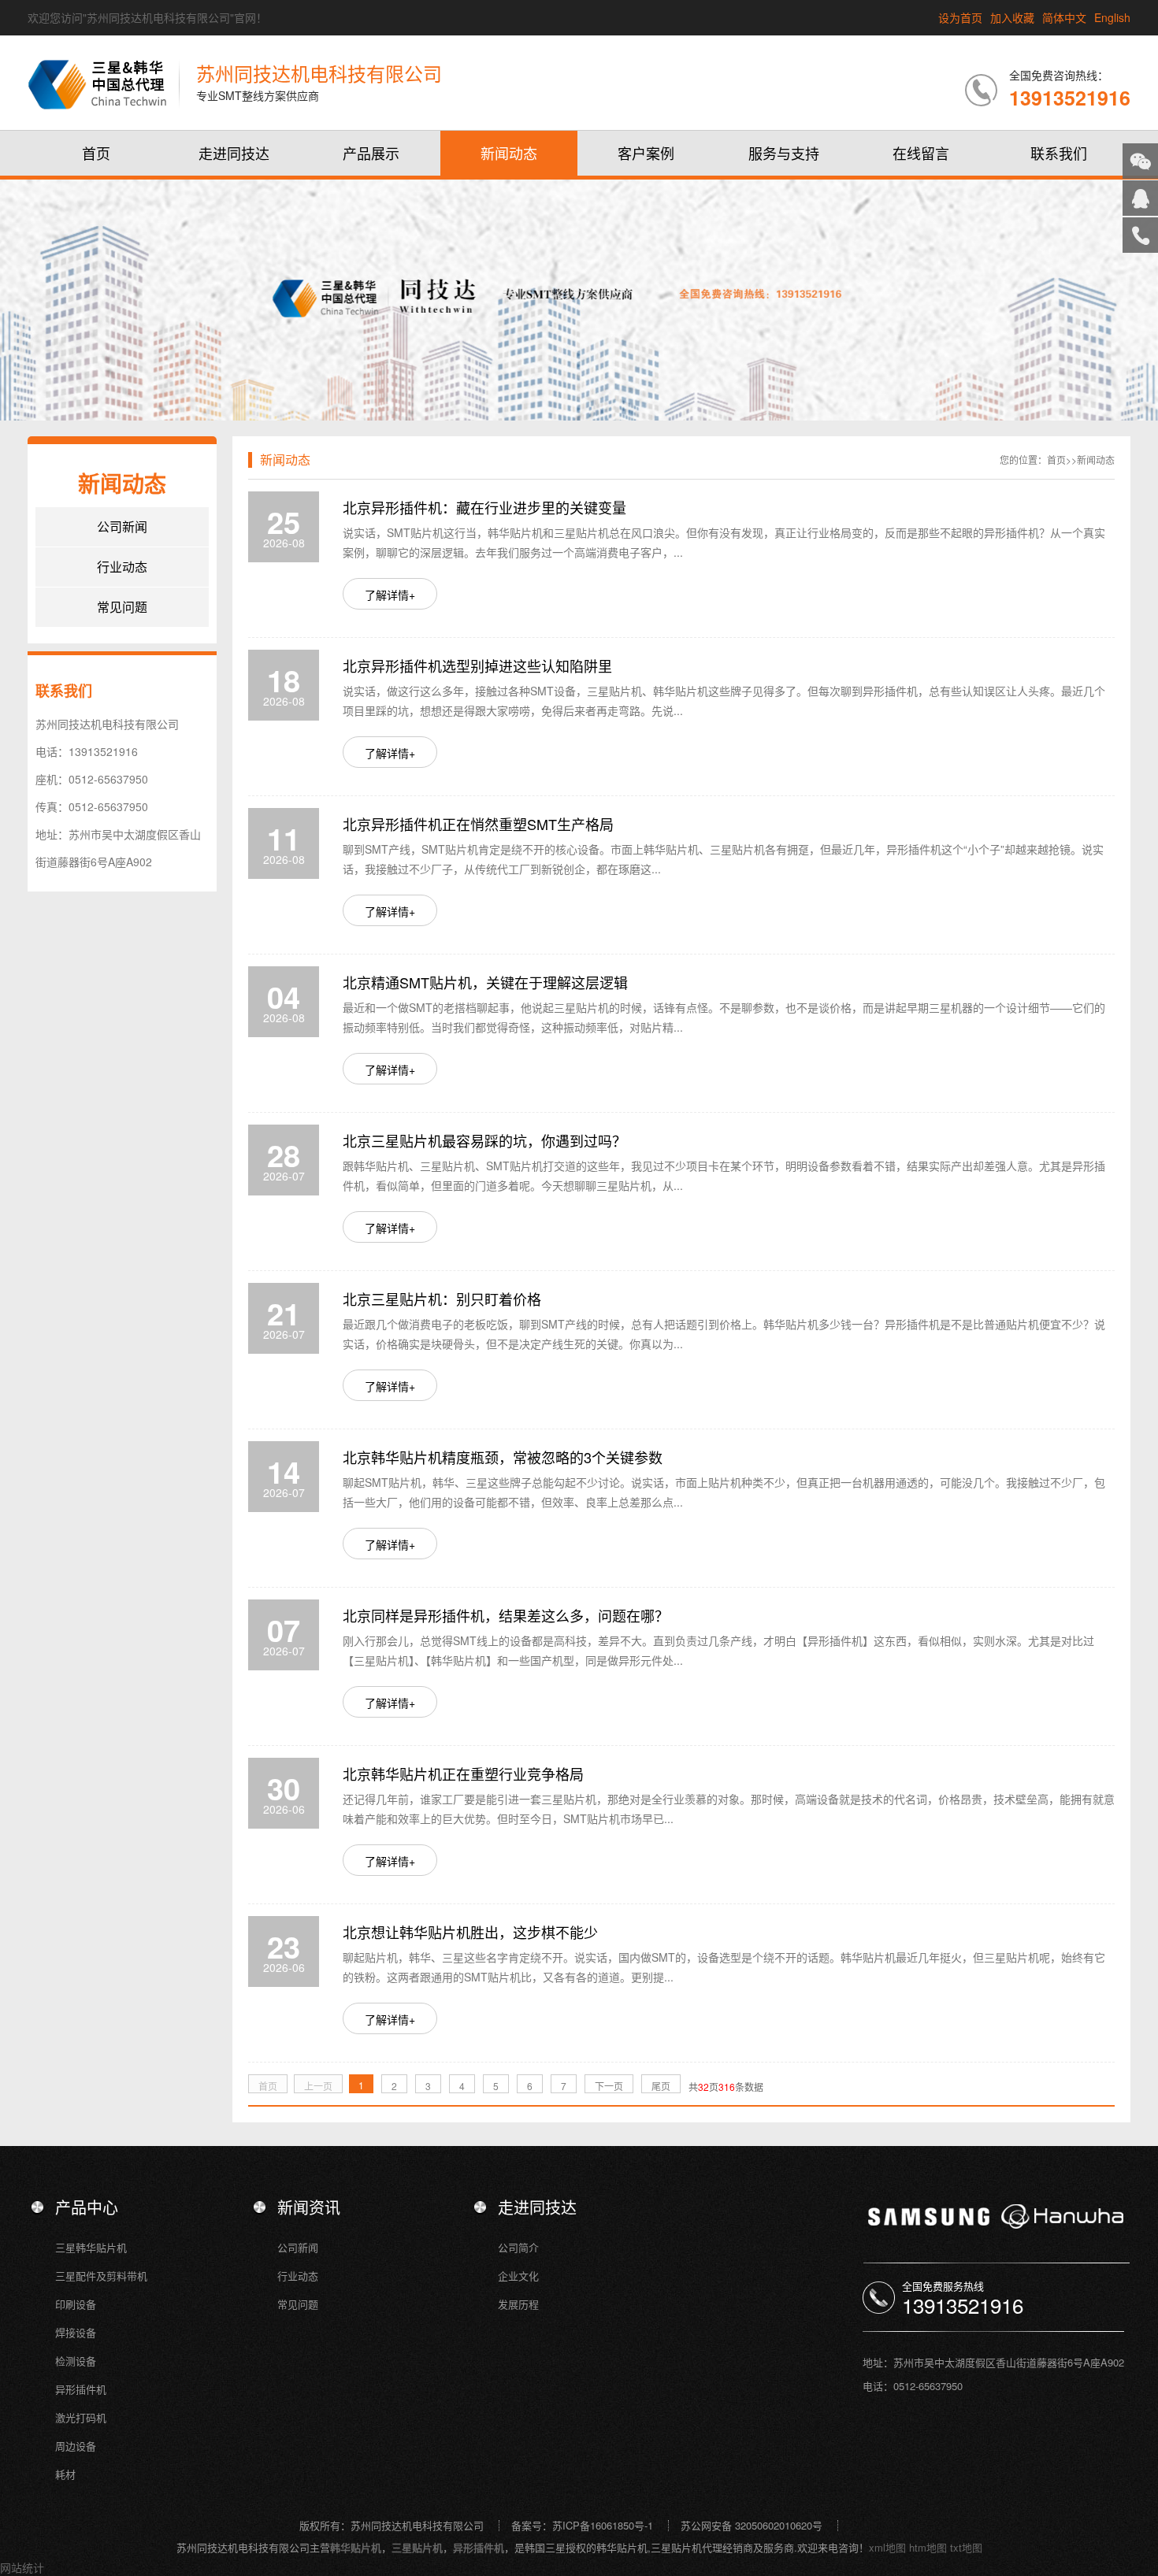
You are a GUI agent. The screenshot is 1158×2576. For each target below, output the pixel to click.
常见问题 (122, 607)
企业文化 (518, 2276)
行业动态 (122, 567)
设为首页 (960, 17)
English (1112, 17)
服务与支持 (784, 153)
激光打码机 (81, 2417)
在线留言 (921, 153)
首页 (96, 153)
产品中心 (87, 2207)
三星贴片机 (417, 2547)
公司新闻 (122, 526)
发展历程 (518, 2304)
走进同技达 (234, 153)
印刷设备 (76, 2304)
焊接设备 (76, 2332)
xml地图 (887, 2547)
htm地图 (928, 2547)
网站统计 (22, 2567)
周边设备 (76, 2446)
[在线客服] (1140, 198)
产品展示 (371, 153)
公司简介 (518, 2247)
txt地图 (966, 2547)
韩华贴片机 (356, 2547)
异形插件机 (81, 2389)
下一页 (609, 2086)
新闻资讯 (309, 2207)
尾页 (661, 2086)
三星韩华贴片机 (91, 2247)
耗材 (65, 2474)
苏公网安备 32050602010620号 (752, 2525)
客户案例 (646, 153)
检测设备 (76, 2361)
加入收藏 (1012, 17)
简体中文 (1064, 17)
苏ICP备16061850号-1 (603, 2525)
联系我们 (1059, 153)
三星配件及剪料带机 (101, 2276)
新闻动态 (509, 153)
